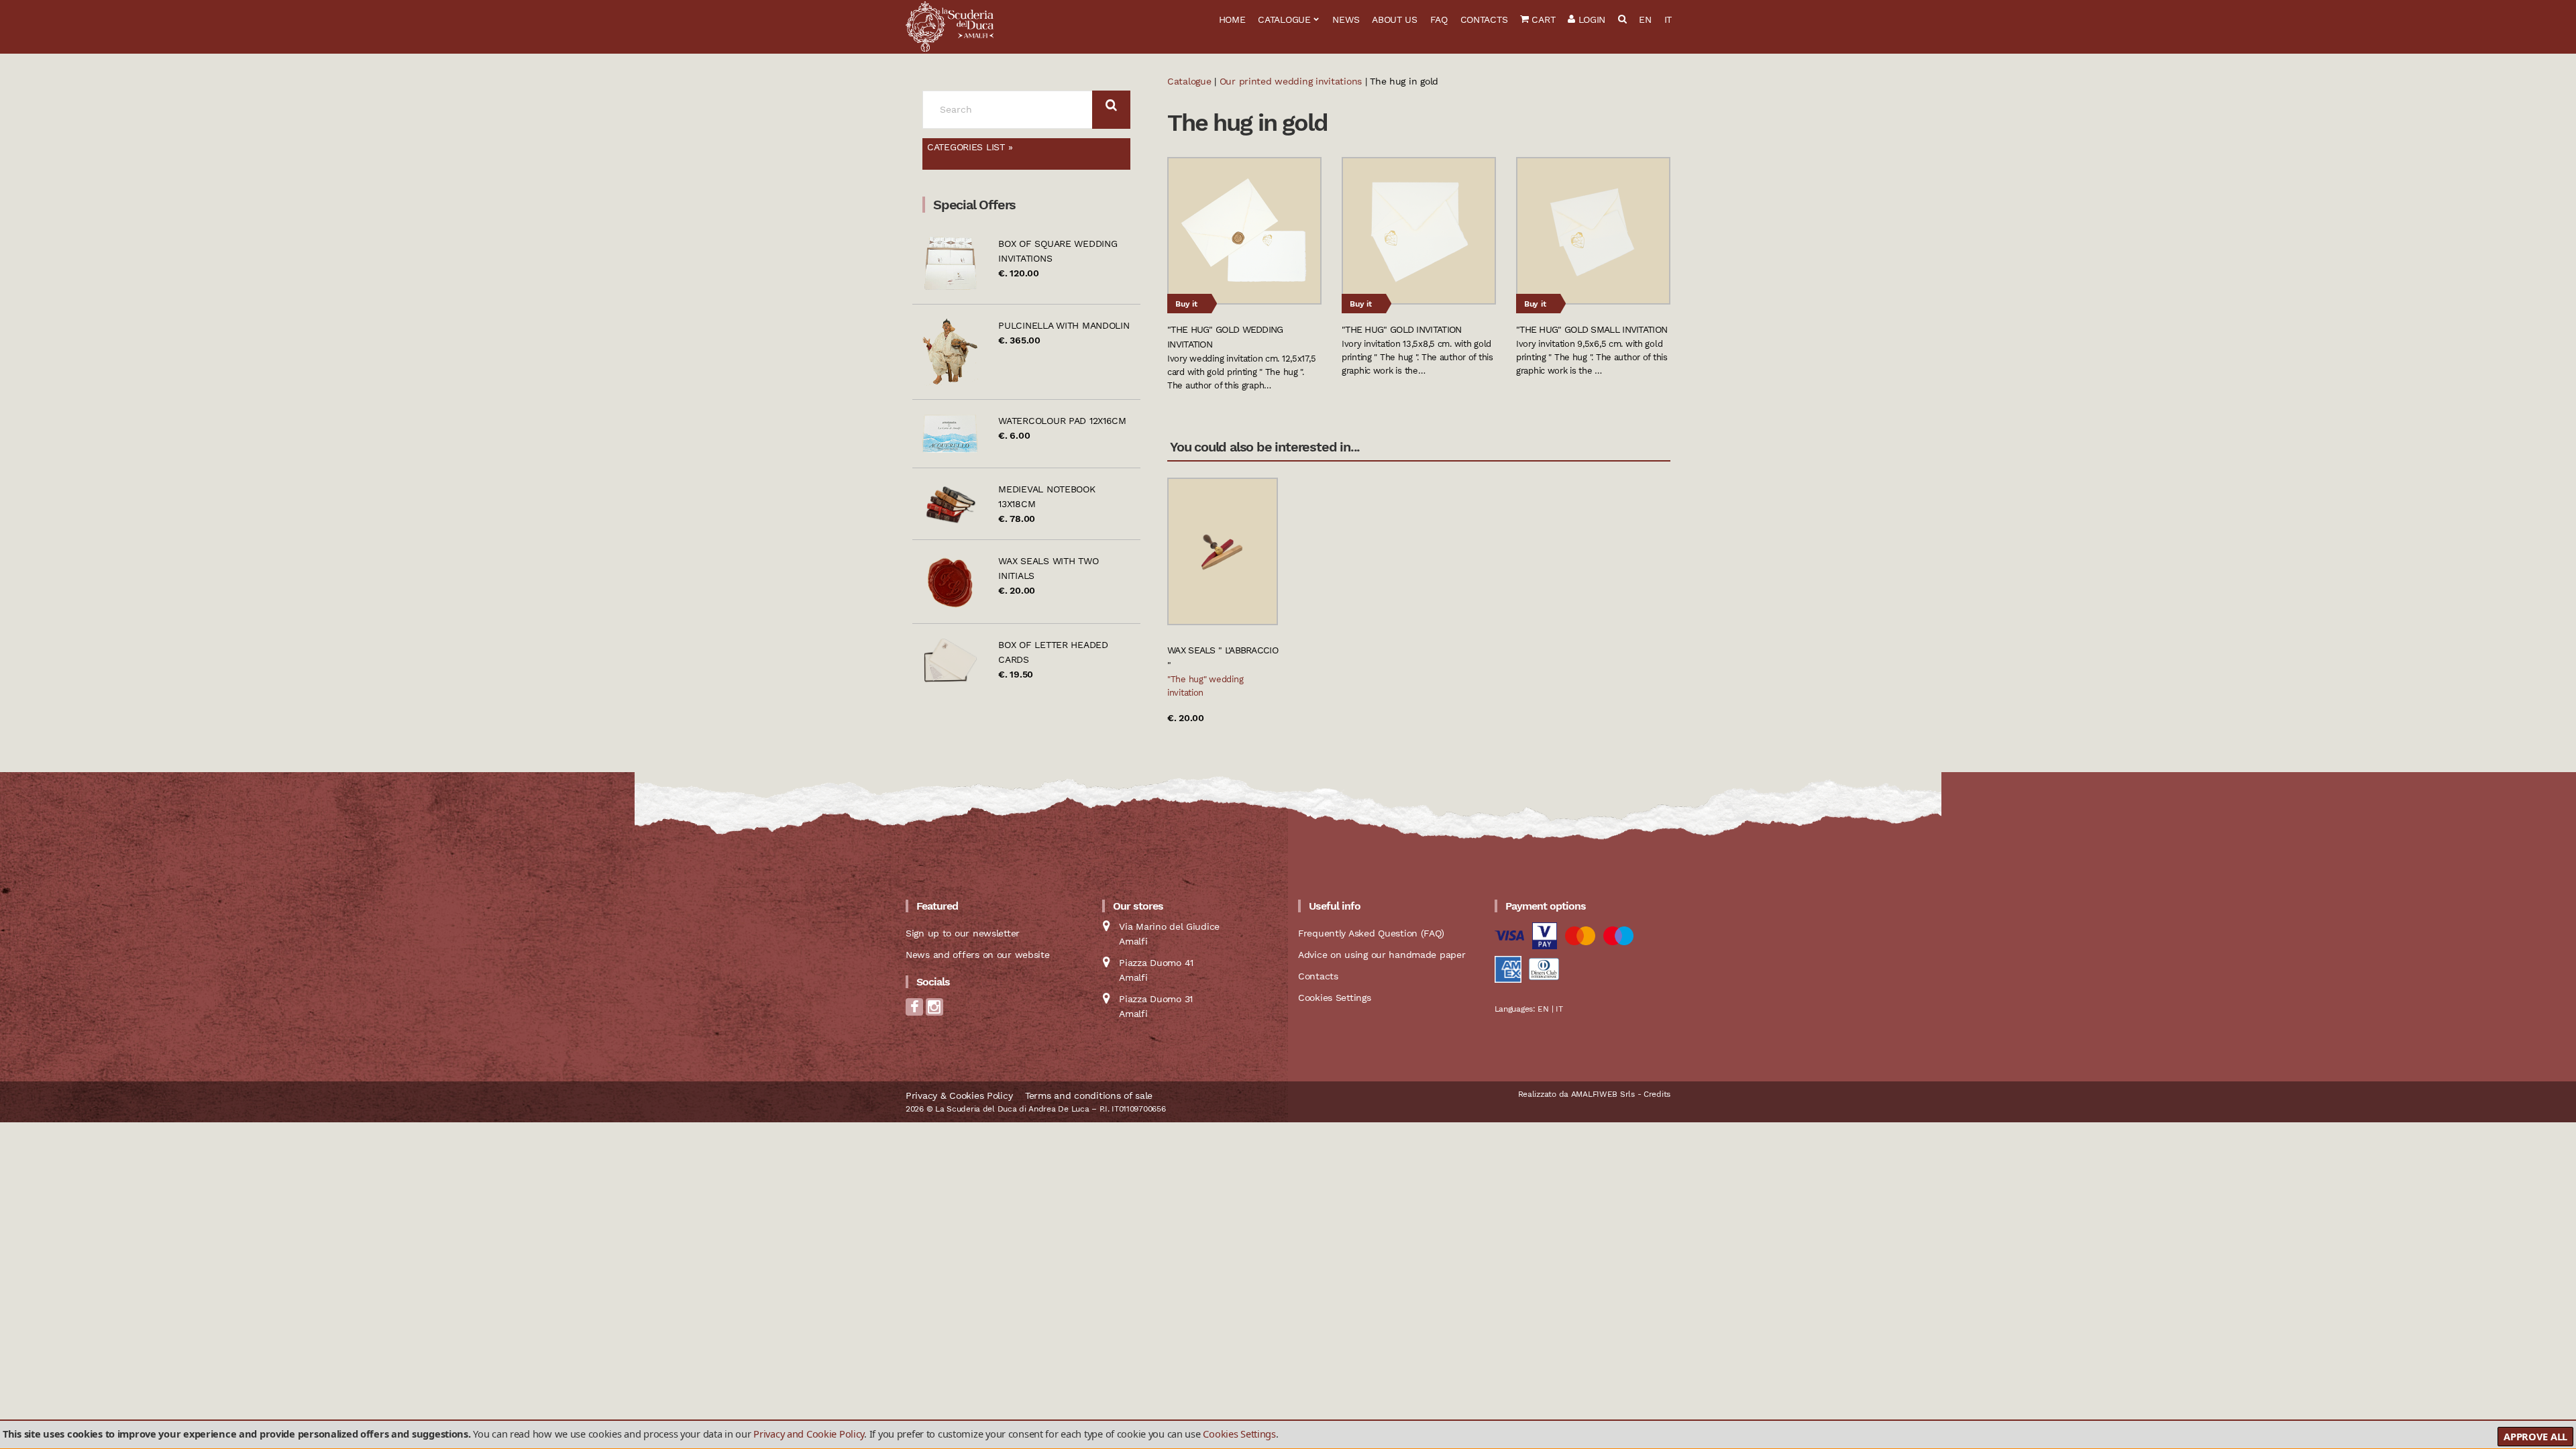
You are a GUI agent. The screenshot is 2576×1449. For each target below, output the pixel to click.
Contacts (1484, 19)
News (1346, 19)
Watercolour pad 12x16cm (1062, 421)
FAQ (1439, 19)
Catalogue (1284, 19)
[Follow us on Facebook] (914, 1011)
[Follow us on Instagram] (934, 1011)
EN (1645, 19)
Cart (1542, 19)
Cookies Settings (1239, 1434)
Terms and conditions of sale (1089, 1095)
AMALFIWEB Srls (1603, 1094)
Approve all (2535, 1436)
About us (1395, 19)
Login (1590, 19)
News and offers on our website (978, 955)
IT (1668, 19)
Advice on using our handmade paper (1382, 955)
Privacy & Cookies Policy (959, 1095)
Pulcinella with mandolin (1064, 325)
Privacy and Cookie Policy (809, 1434)
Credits (1657, 1094)
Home (1232, 19)
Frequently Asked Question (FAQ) (1371, 933)
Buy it (1186, 304)
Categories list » (970, 147)
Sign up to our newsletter (963, 933)
